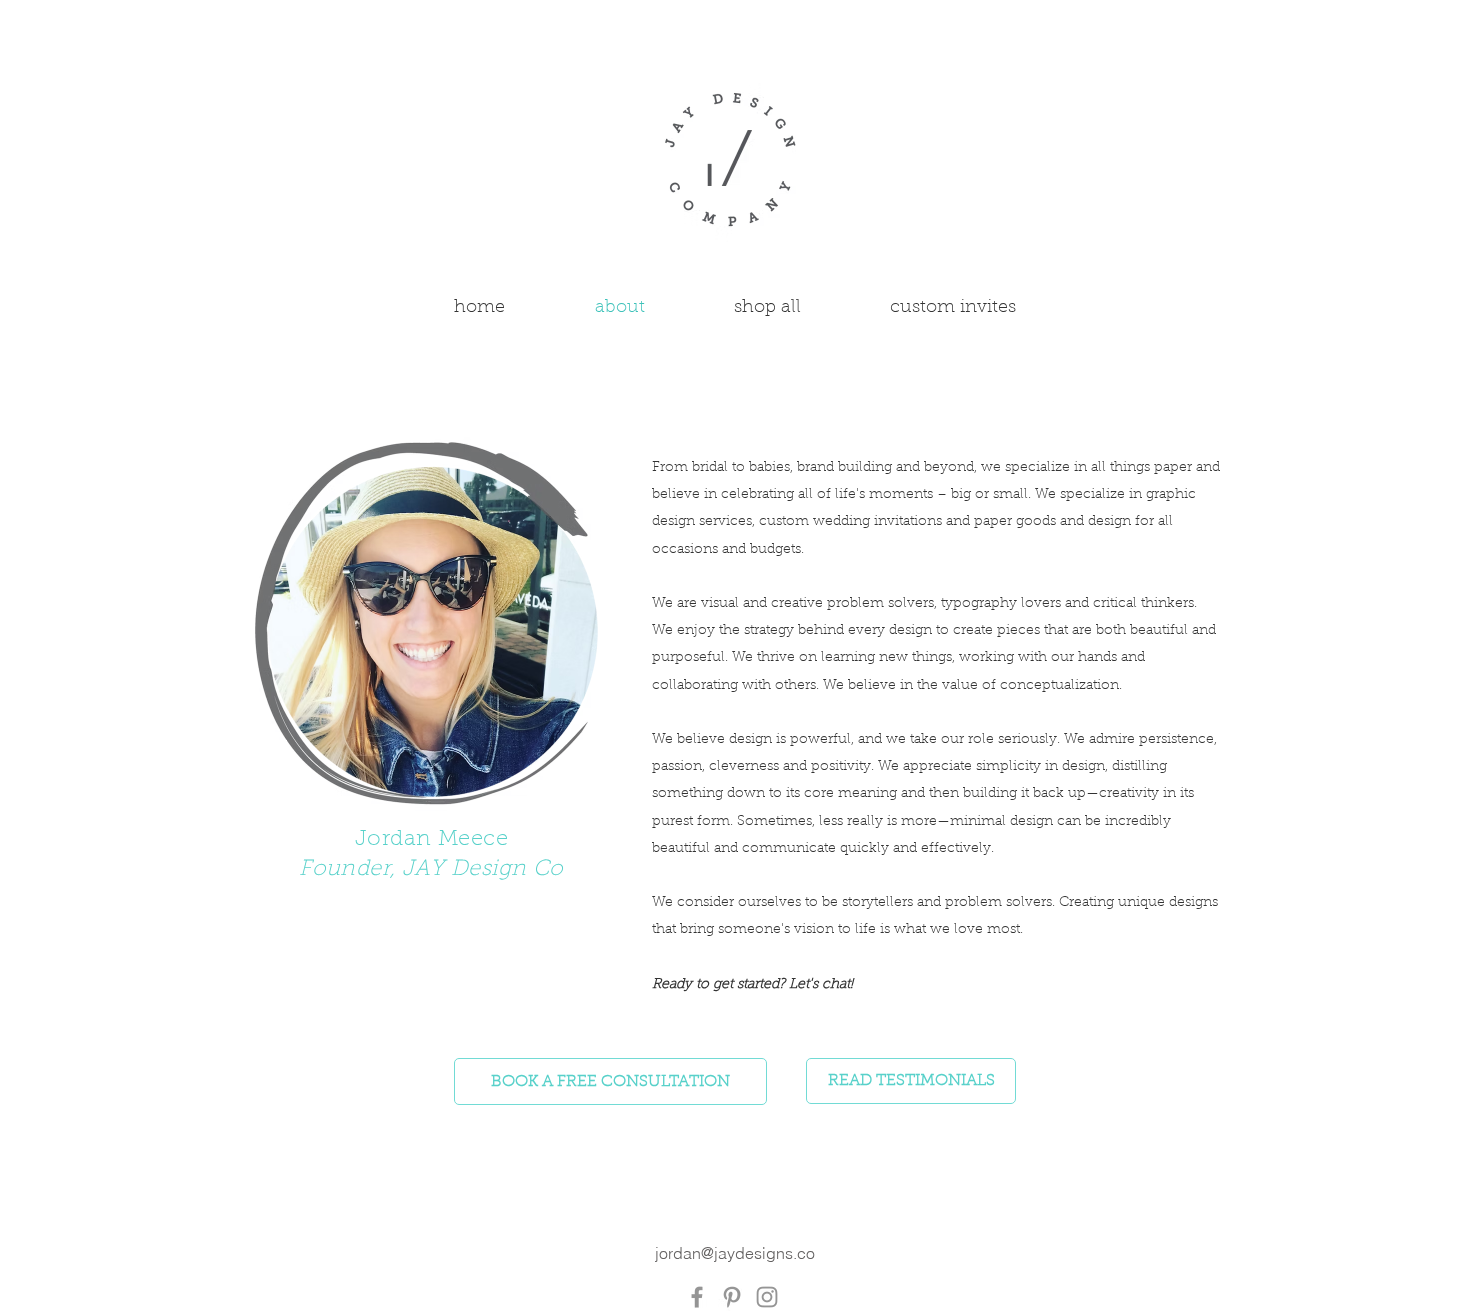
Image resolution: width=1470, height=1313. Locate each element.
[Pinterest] (732, 1297)
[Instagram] (767, 1297)
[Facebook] (697, 1297)
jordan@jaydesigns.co (735, 1253)
